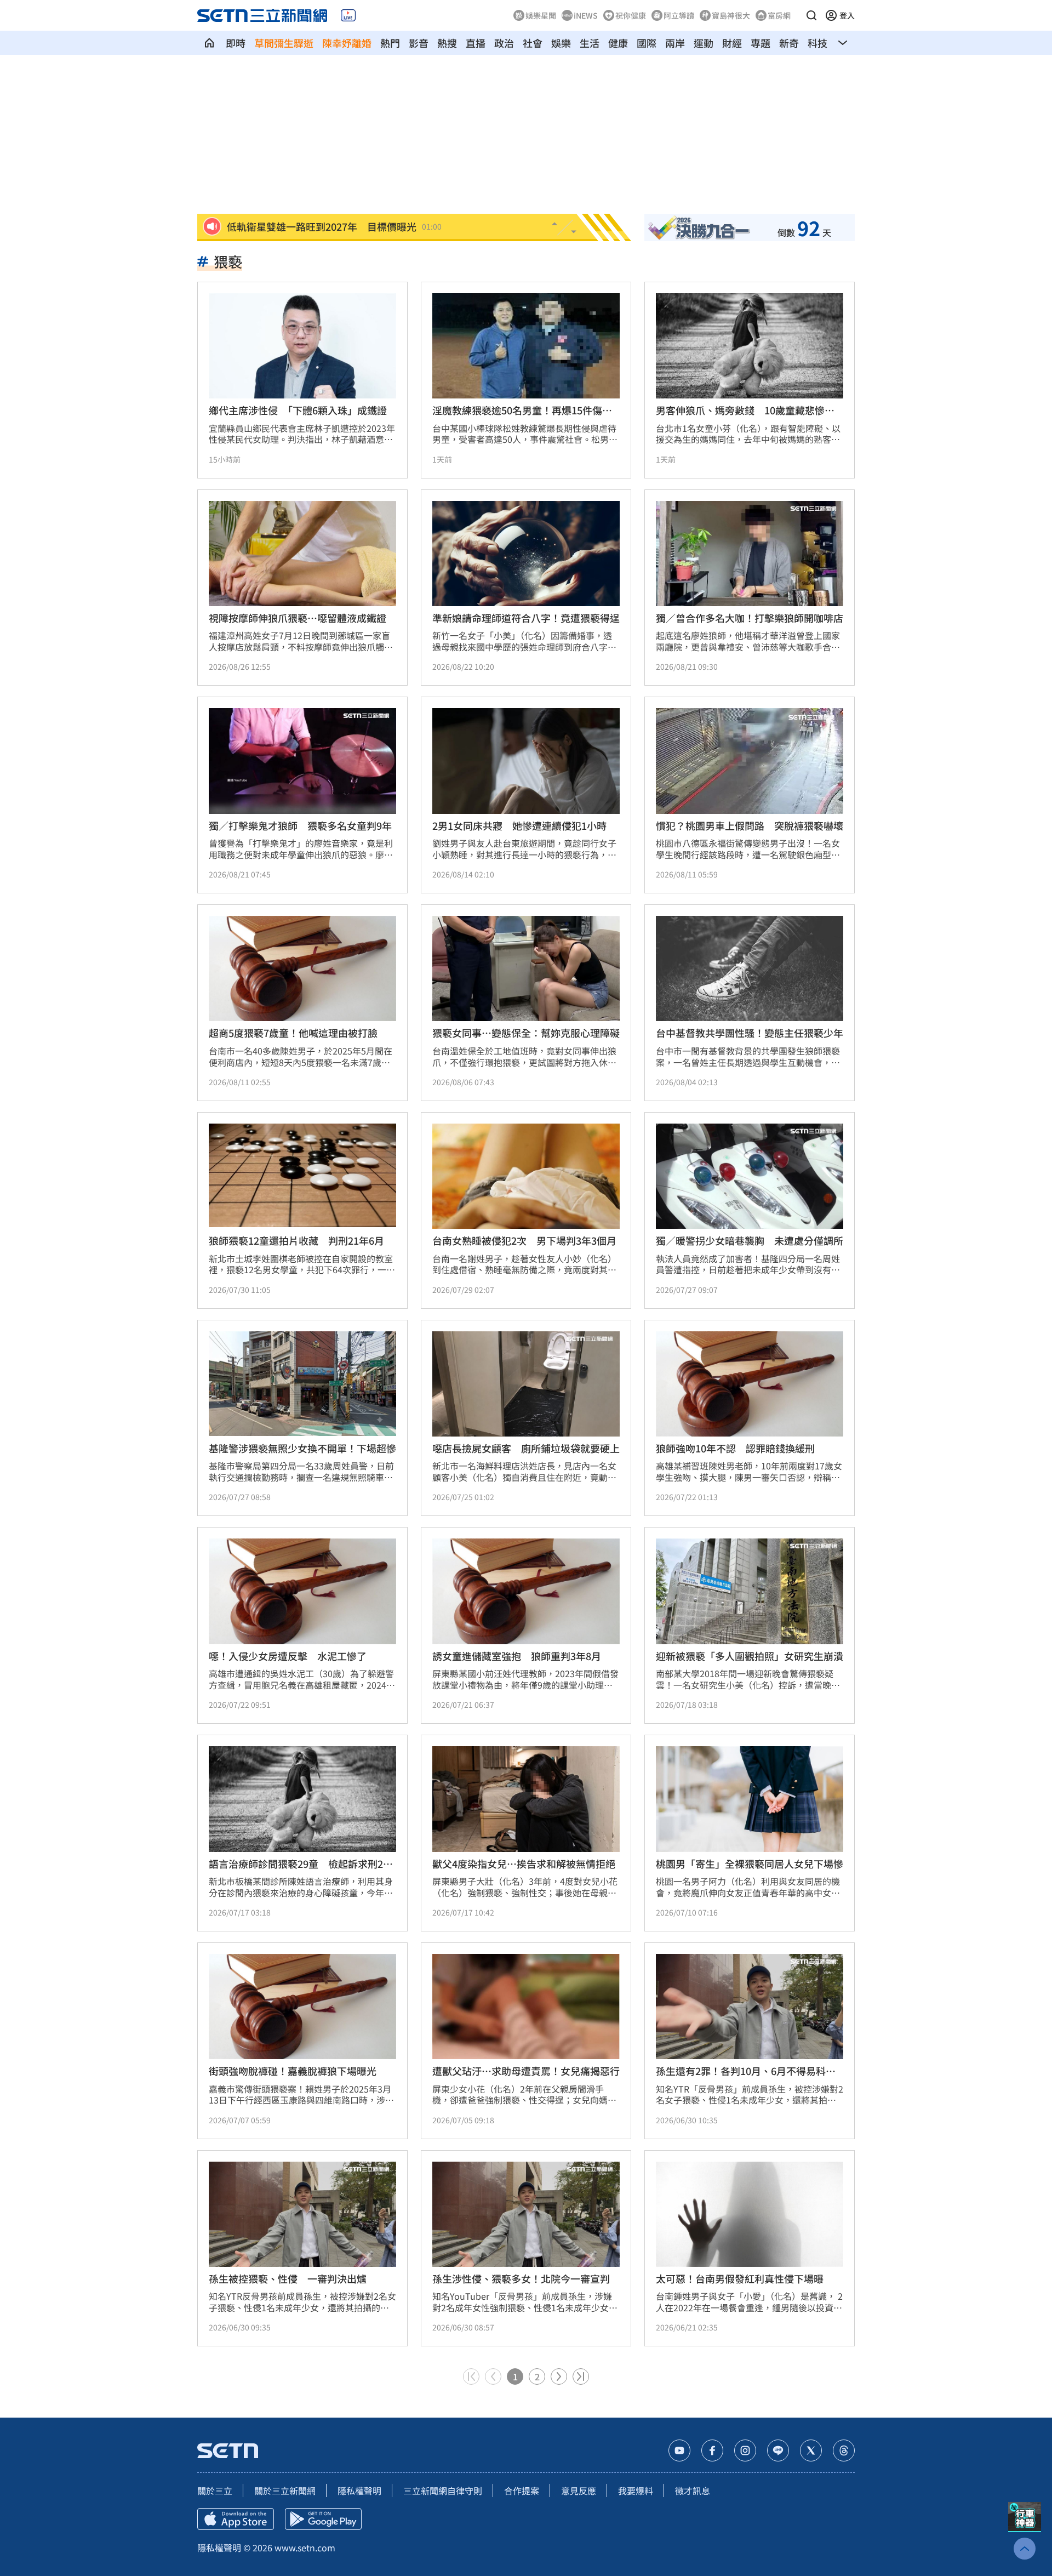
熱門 (390, 43)
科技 (817, 43)
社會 (533, 43)
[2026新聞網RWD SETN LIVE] (348, 15)
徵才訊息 (693, 2490)
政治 (504, 43)
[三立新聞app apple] (236, 2519)
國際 (647, 43)
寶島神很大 (731, 15)
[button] (811, 15)
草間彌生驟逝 (284, 43)
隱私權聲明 (359, 2490)
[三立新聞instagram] (745, 2450)
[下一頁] (559, 2376)
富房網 (779, 15)
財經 (732, 43)
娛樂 (561, 43)
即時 (236, 43)
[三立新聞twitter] (811, 2450)
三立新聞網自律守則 (443, 2490)
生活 (590, 43)
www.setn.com (305, 2547)
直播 (476, 43)
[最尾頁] (581, 2376)
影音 (419, 43)
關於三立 (215, 2490)
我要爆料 (636, 2490)
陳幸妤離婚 (347, 43)
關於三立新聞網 (285, 2490)
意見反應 (579, 2490)
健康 (618, 43)
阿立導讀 (679, 15)
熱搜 (447, 43)
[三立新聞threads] (844, 2450)
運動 (704, 43)
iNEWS (586, 15)
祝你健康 (631, 15)
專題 (761, 43)
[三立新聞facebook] (712, 2450)
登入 (847, 15)
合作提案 (522, 2490)
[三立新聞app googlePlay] (323, 2519)
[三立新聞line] (778, 2450)
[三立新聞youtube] (679, 2450)
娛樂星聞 (541, 15)
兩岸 (675, 43)
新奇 (789, 43)
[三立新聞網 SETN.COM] (209, 43)
